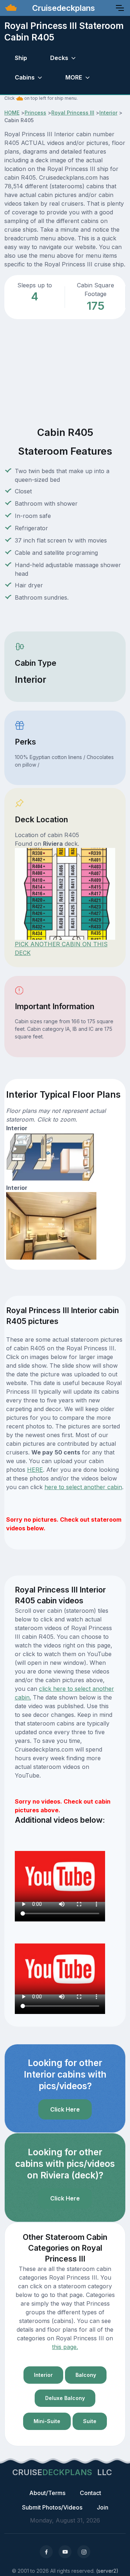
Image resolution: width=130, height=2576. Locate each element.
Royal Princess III (73, 113)
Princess (35, 113)
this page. (65, 2347)
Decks (59, 58)
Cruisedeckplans (62, 8)
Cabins (25, 77)
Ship (21, 58)
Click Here (65, 2109)
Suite (90, 2421)
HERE (35, 1470)
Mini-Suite (47, 2421)
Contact (90, 2493)
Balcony (86, 2375)
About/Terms (47, 2493)
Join (103, 2507)
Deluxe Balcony (65, 2398)
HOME (12, 113)
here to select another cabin (83, 1487)
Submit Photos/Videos (52, 2507)
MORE (74, 77)
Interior (108, 113)
